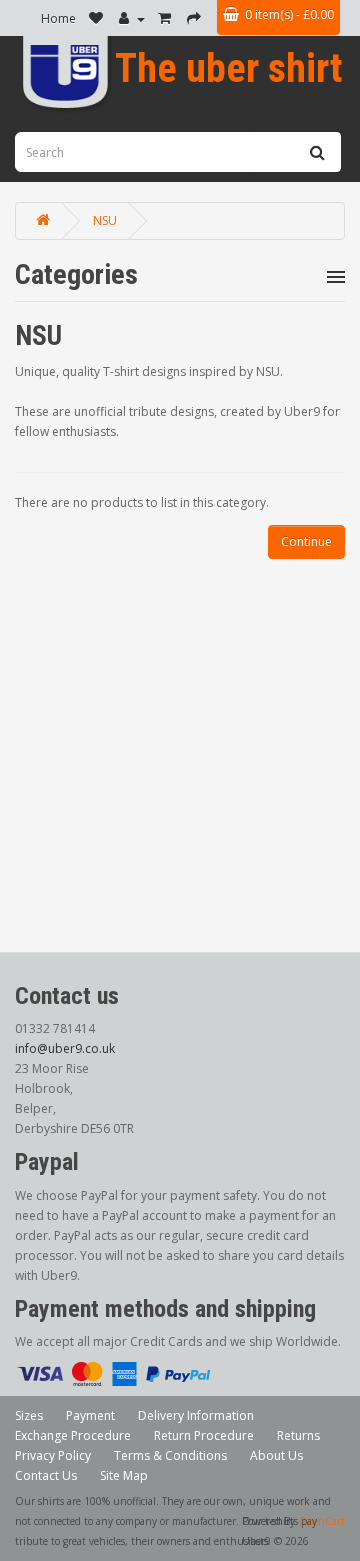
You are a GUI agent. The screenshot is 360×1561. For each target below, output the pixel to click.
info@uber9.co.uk (65, 1048)
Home (58, 18)
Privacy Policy (53, 1455)
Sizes (29, 1415)
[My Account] (132, 18)
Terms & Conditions (170, 1455)
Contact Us (46, 1475)
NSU (105, 220)
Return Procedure (204, 1435)
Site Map (124, 1475)
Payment (90, 1415)
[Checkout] (195, 18)
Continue (306, 541)
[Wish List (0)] (97, 18)
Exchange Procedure (73, 1435)
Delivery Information (196, 1415)
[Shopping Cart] (166, 18)
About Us (276, 1455)
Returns (298, 1435)
